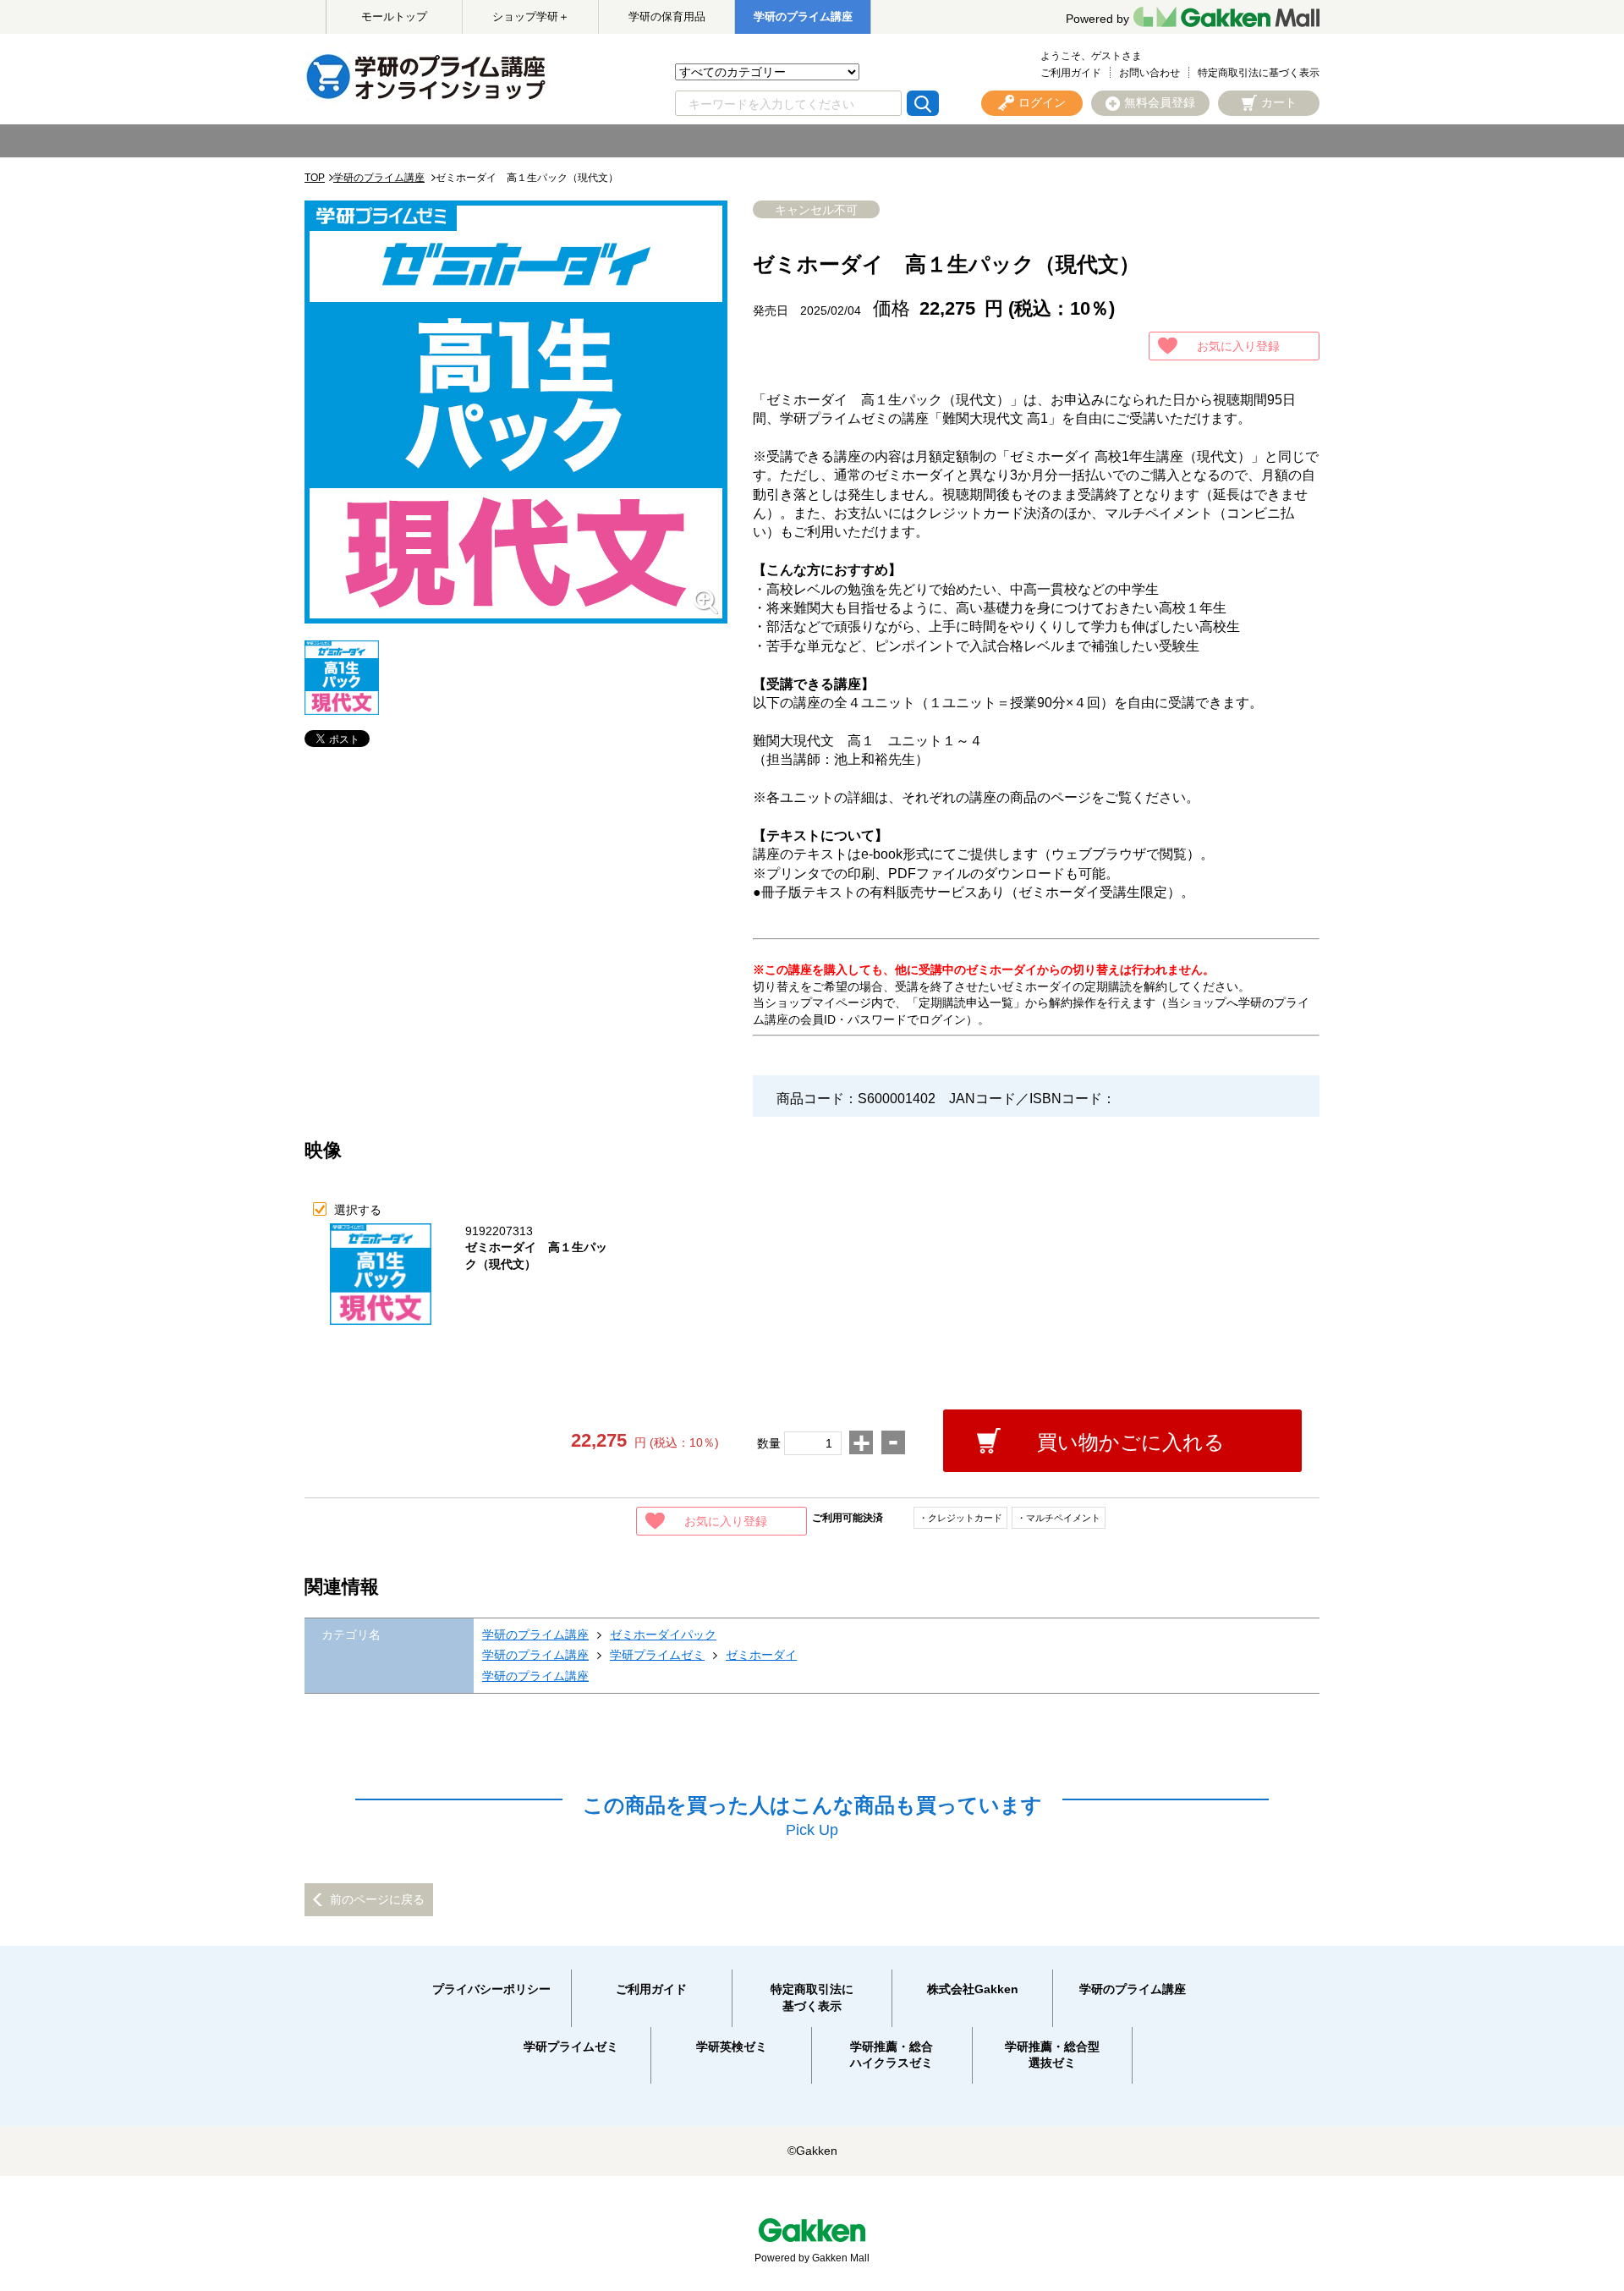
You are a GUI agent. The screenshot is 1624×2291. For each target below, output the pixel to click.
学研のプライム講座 (803, 16)
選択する (358, 1210)
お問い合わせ (1149, 73)
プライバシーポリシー (491, 1989)
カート (1279, 102)
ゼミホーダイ (761, 1655)
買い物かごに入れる (1131, 1442)
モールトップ (394, 16)
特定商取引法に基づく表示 (1259, 73)
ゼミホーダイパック (663, 1634)
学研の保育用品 (667, 16)
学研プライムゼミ (657, 1655)
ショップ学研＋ (531, 16)
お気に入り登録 (1238, 346)
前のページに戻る (377, 1899)
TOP (315, 178)
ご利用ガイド (1071, 73)
